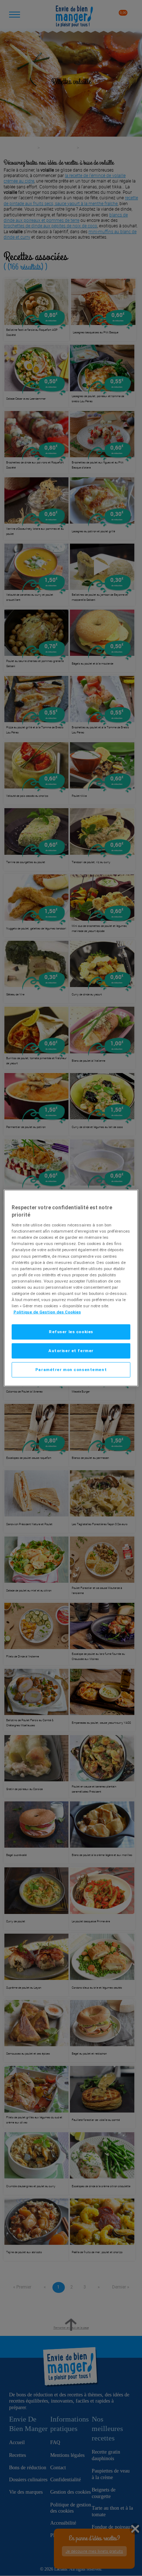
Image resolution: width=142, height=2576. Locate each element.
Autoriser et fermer (71, 1351)
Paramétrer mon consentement (71, 1370)
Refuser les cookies (71, 1332)
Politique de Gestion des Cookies (47, 1312)
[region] (71, 1288)
